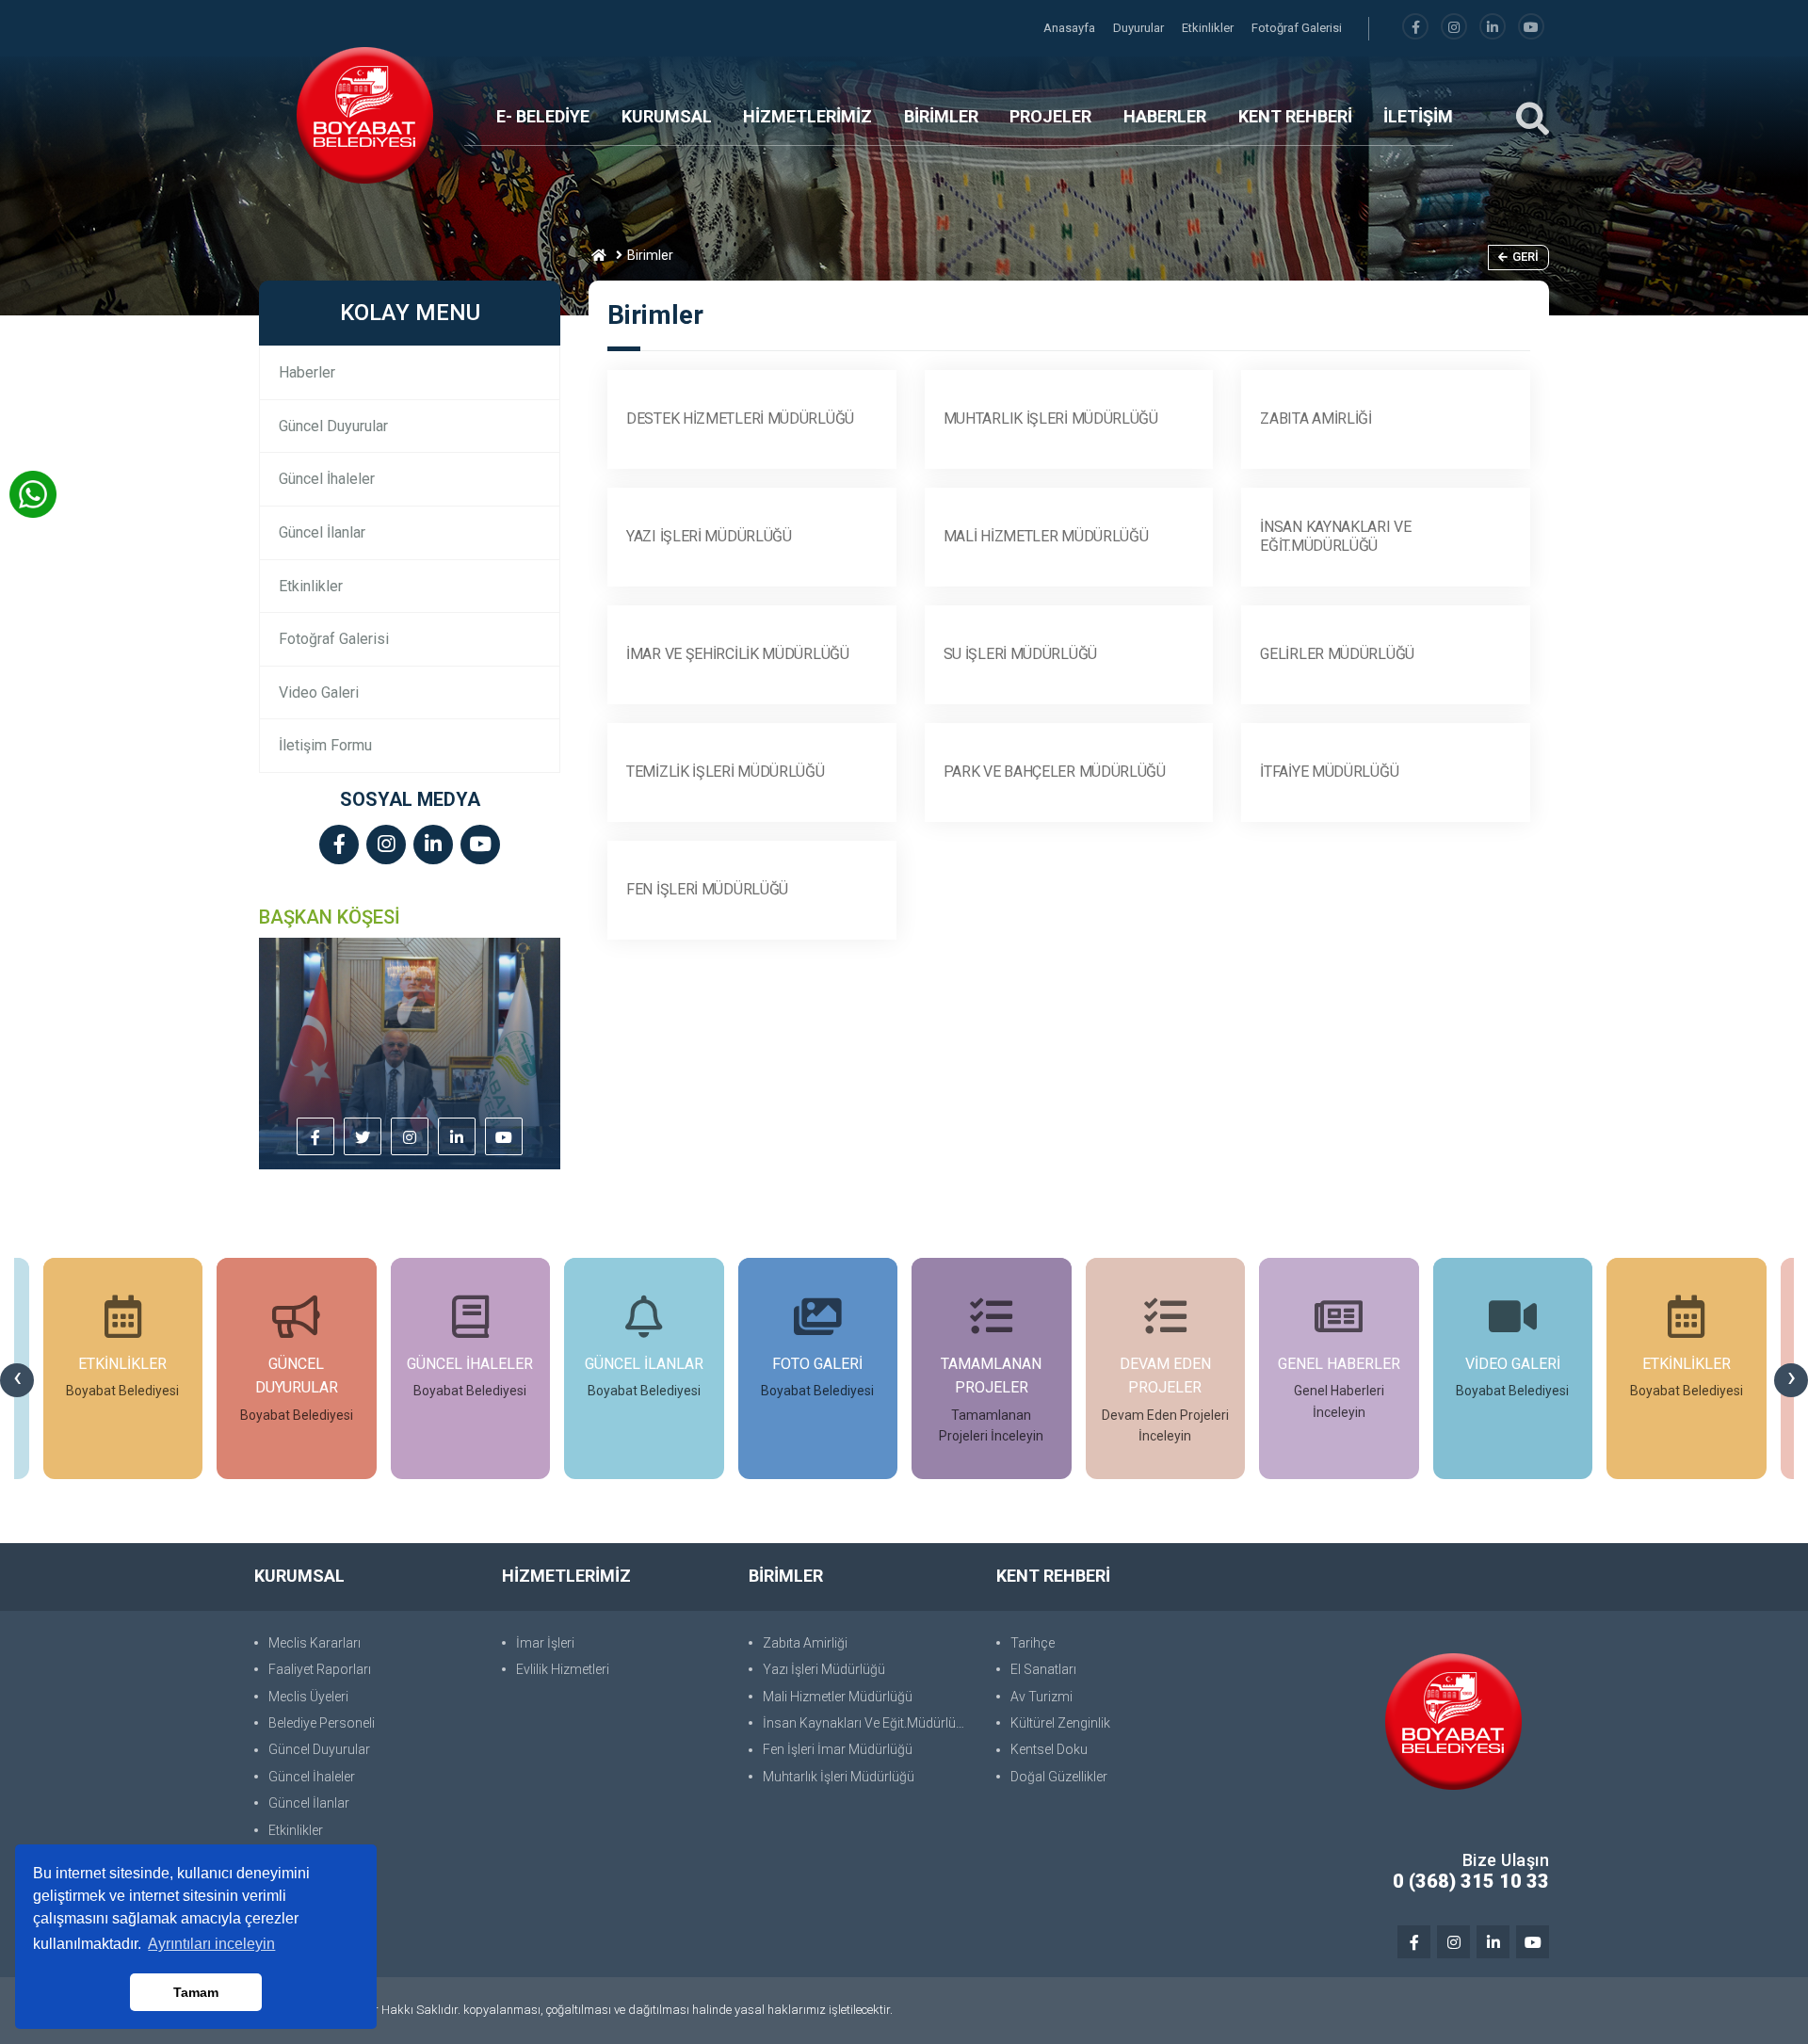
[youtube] (1531, 28)
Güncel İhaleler (327, 479)
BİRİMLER (941, 116)
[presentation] (17, 1380)
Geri (1525, 257)
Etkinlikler (1209, 28)
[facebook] (1415, 28)
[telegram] (363, 1138)
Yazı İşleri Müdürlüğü (709, 536)
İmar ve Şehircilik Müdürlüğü (738, 654)
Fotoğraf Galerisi (1297, 28)
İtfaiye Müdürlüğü (1329, 772)
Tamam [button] (196, 1992)
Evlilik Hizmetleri (563, 1669)
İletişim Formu (325, 745)
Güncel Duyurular (333, 426)
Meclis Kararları (315, 1643)
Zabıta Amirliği (1316, 418)
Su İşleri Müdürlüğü (1020, 654)
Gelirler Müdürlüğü (1337, 654)
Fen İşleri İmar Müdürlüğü (838, 1749)
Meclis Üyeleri (308, 1697)
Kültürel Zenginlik (1060, 1723)
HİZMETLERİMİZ (807, 116)
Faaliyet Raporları (320, 1669)
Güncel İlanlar (322, 532)
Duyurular (1140, 28)
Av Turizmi (1041, 1697)
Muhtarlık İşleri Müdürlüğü (1051, 418)
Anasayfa (1071, 28)
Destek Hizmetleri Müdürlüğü (740, 418)
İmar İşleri (545, 1643)
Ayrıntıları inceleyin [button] (211, 1944)
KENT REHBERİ (1295, 116)
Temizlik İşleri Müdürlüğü (726, 772)
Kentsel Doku (1049, 1749)
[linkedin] (1493, 28)
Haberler (307, 372)
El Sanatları (1043, 1669)
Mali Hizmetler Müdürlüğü (1046, 536)
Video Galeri (319, 692)
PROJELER (1050, 116)
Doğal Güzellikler (1059, 1777)
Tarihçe (1033, 1643)
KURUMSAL (667, 116)
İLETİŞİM (1418, 116)
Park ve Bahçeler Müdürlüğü (1055, 772)
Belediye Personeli (322, 1723)
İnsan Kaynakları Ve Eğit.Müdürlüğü (1335, 537)
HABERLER (1165, 116)
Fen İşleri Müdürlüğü (707, 889)
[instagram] (1454, 28)
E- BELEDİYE (543, 116)
